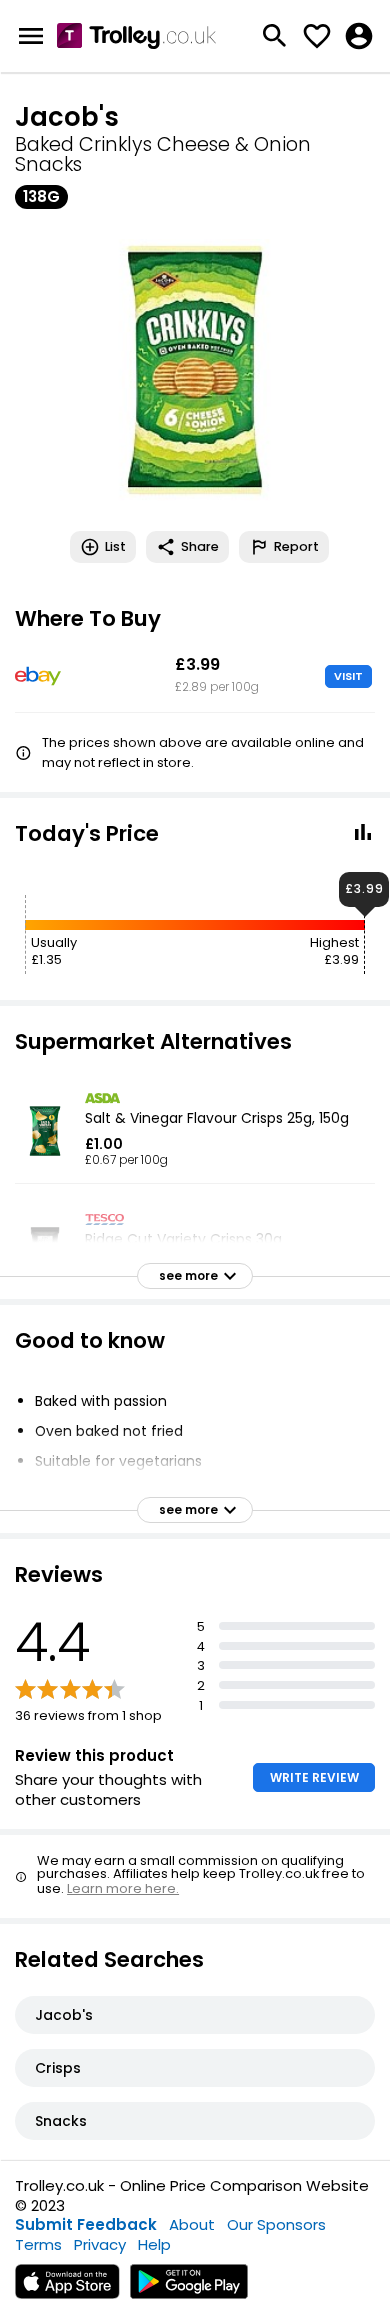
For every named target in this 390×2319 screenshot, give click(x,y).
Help (154, 2244)
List (115, 546)
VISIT (348, 676)
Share (200, 546)
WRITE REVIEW (314, 1777)
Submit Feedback (86, 2224)
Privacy (100, 2244)
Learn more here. (123, 1888)
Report (296, 546)
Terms (38, 2244)
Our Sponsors (276, 2224)
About (192, 2224)
